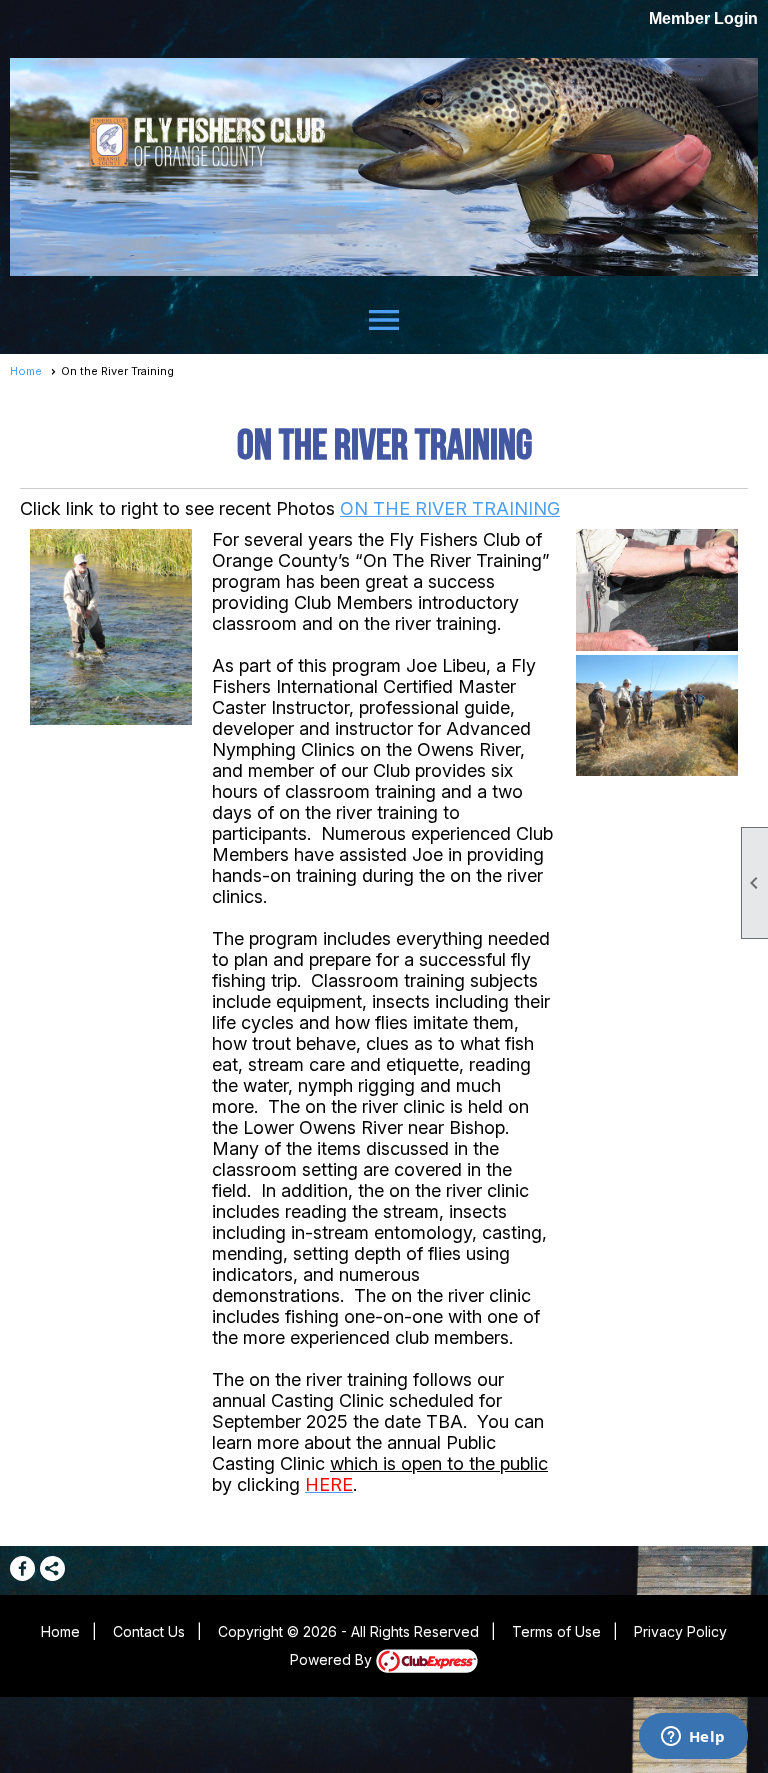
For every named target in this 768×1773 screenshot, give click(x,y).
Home (26, 371)
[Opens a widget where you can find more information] (693, 1738)
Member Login (703, 18)
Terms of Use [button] (556, 1631)
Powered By (333, 1659)
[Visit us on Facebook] (22, 1568)
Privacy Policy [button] (680, 1631)
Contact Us (149, 1631)
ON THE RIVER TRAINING (450, 508)
